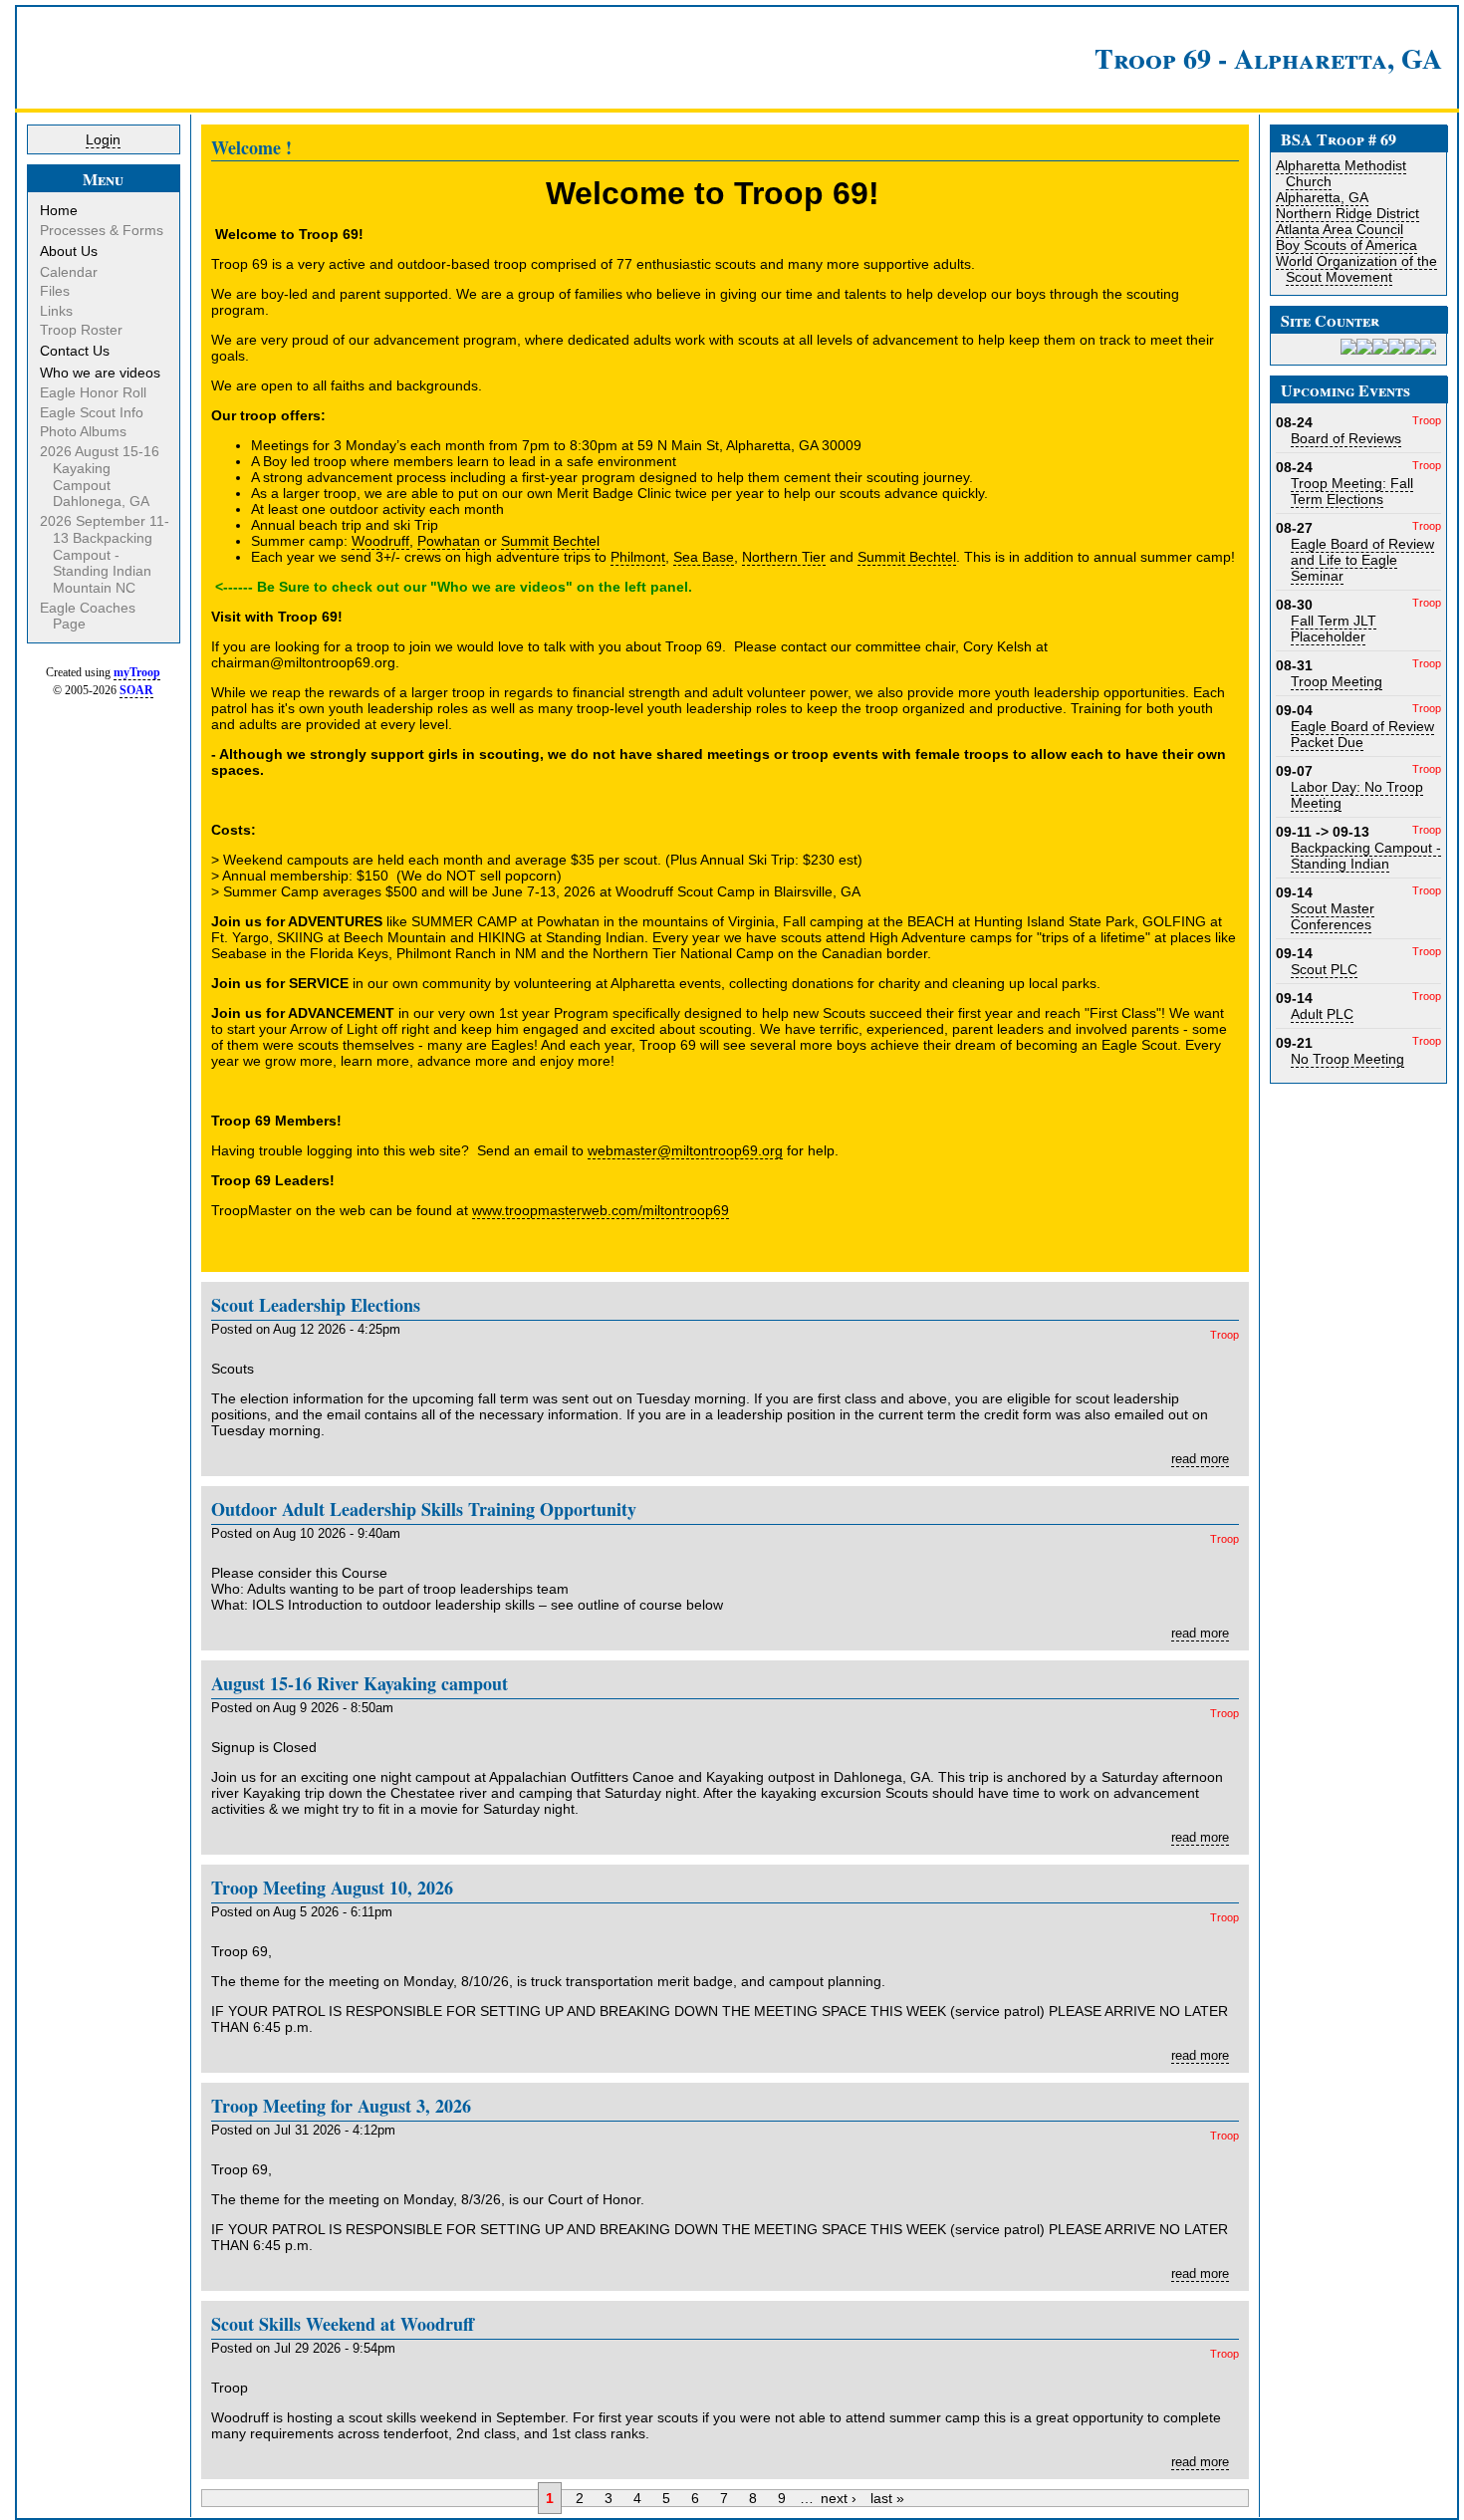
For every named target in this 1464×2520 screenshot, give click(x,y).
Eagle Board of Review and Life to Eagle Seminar (1362, 560)
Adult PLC (1322, 1014)
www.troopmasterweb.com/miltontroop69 (601, 1210)
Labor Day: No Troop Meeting (1357, 795)
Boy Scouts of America (1346, 245)
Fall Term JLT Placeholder (1334, 629)
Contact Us (76, 351)
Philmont (638, 557)
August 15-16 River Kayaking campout (360, 1683)
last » (887, 2498)
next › (839, 2498)
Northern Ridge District (1347, 213)
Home (60, 210)
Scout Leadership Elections (316, 1305)
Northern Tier (784, 557)
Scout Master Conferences (1333, 916)
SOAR (136, 690)
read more (1200, 1459)
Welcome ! (251, 147)
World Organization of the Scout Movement (1356, 269)
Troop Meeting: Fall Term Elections (1352, 491)
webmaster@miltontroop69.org (685, 1150)
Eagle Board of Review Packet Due (1362, 734)
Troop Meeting (1337, 681)
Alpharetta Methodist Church (1341, 173)
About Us (70, 251)
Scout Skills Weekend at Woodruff (343, 2324)
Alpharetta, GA (1322, 197)
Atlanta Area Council (1340, 229)
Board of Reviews (1346, 438)
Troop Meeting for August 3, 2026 (341, 2106)
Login (103, 139)
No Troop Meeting (1347, 1059)
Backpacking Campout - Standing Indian (1366, 856)
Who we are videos (102, 373)
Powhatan (449, 541)
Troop (1224, 1335)
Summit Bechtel (550, 541)
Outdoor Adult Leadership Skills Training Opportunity (424, 1509)
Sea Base (704, 557)
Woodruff (380, 541)
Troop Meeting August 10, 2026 (332, 1888)
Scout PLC (1324, 969)
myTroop (137, 672)
